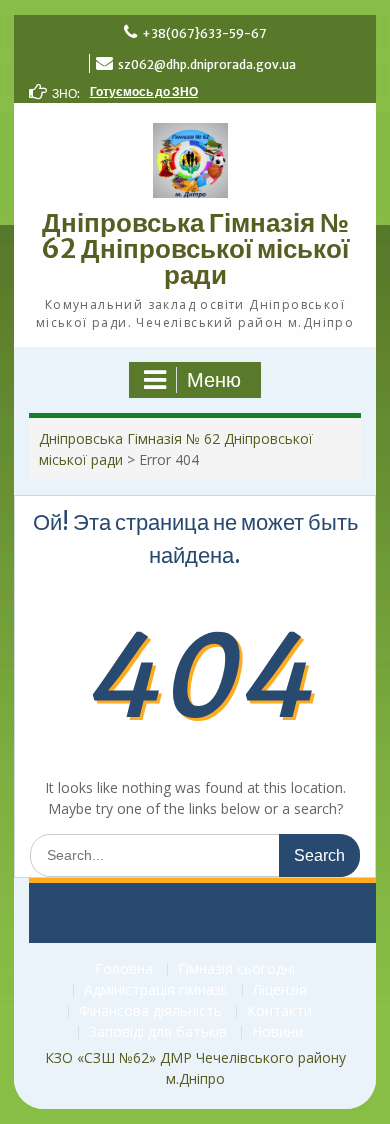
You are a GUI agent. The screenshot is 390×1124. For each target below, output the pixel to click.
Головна (124, 969)
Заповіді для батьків (158, 1032)
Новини (277, 1032)
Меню (214, 380)
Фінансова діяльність (150, 1011)
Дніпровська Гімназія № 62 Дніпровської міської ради (195, 248)
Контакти (279, 1011)
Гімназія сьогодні (236, 969)
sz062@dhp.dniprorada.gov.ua (207, 64)
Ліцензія (280, 990)
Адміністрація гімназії (156, 990)
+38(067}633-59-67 (204, 33)
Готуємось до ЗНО (144, 91)
